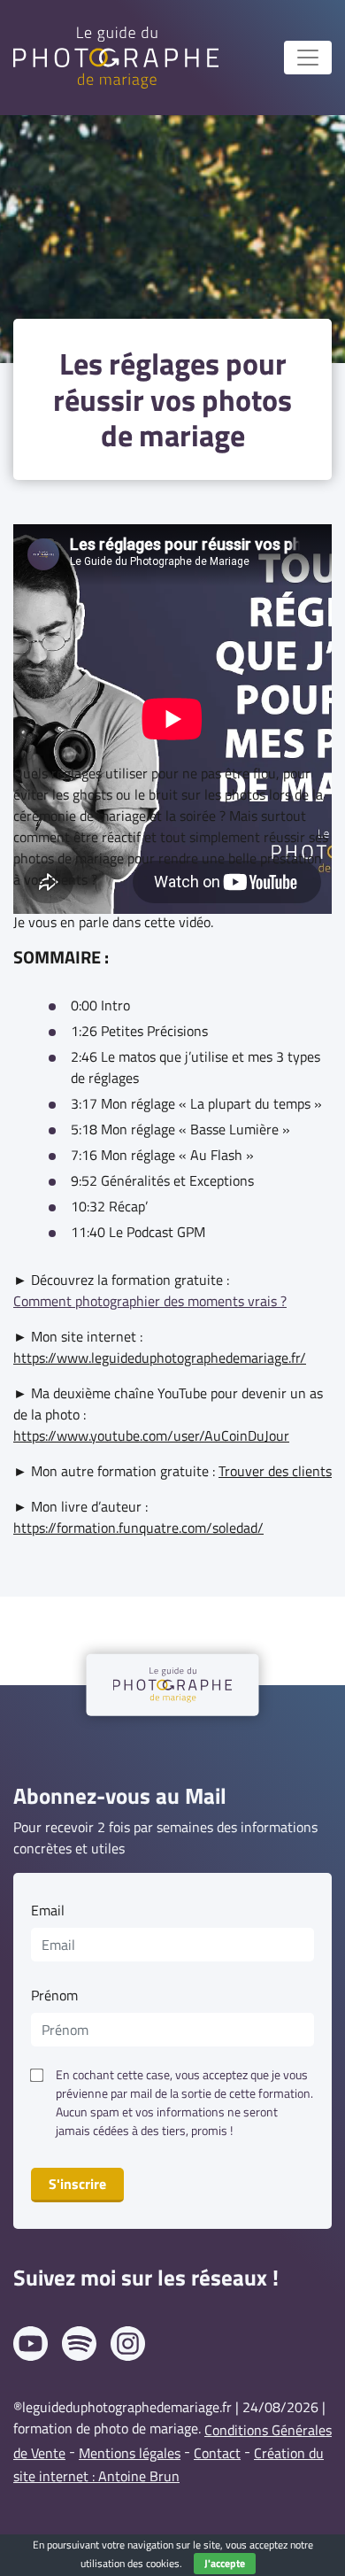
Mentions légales (130, 2453)
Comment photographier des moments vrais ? (150, 1301)
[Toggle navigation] (308, 58)
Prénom (54, 1995)
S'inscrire (77, 2184)
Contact (217, 2453)
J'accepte (225, 2563)
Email (48, 1910)
